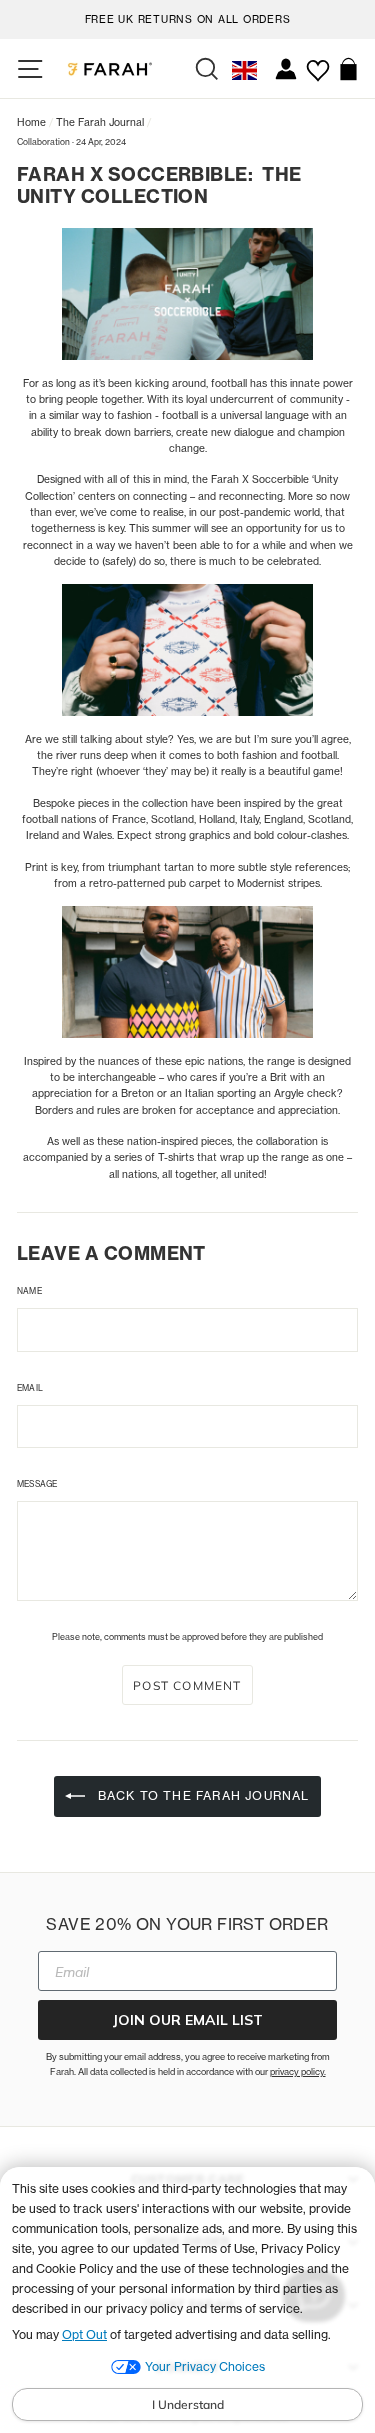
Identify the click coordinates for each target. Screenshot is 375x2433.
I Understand (188, 2404)
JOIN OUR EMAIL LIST (187, 2020)
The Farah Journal (100, 122)
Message (37, 1484)
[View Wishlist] (317, 63)
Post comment (187, 1685)
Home (31, 122)
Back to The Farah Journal (201, 1795)
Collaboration (43, 142)
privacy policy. (298, 2071)
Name (29, 1291)
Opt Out (84, 2334)
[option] (187, 16)
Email (30, 1388)
